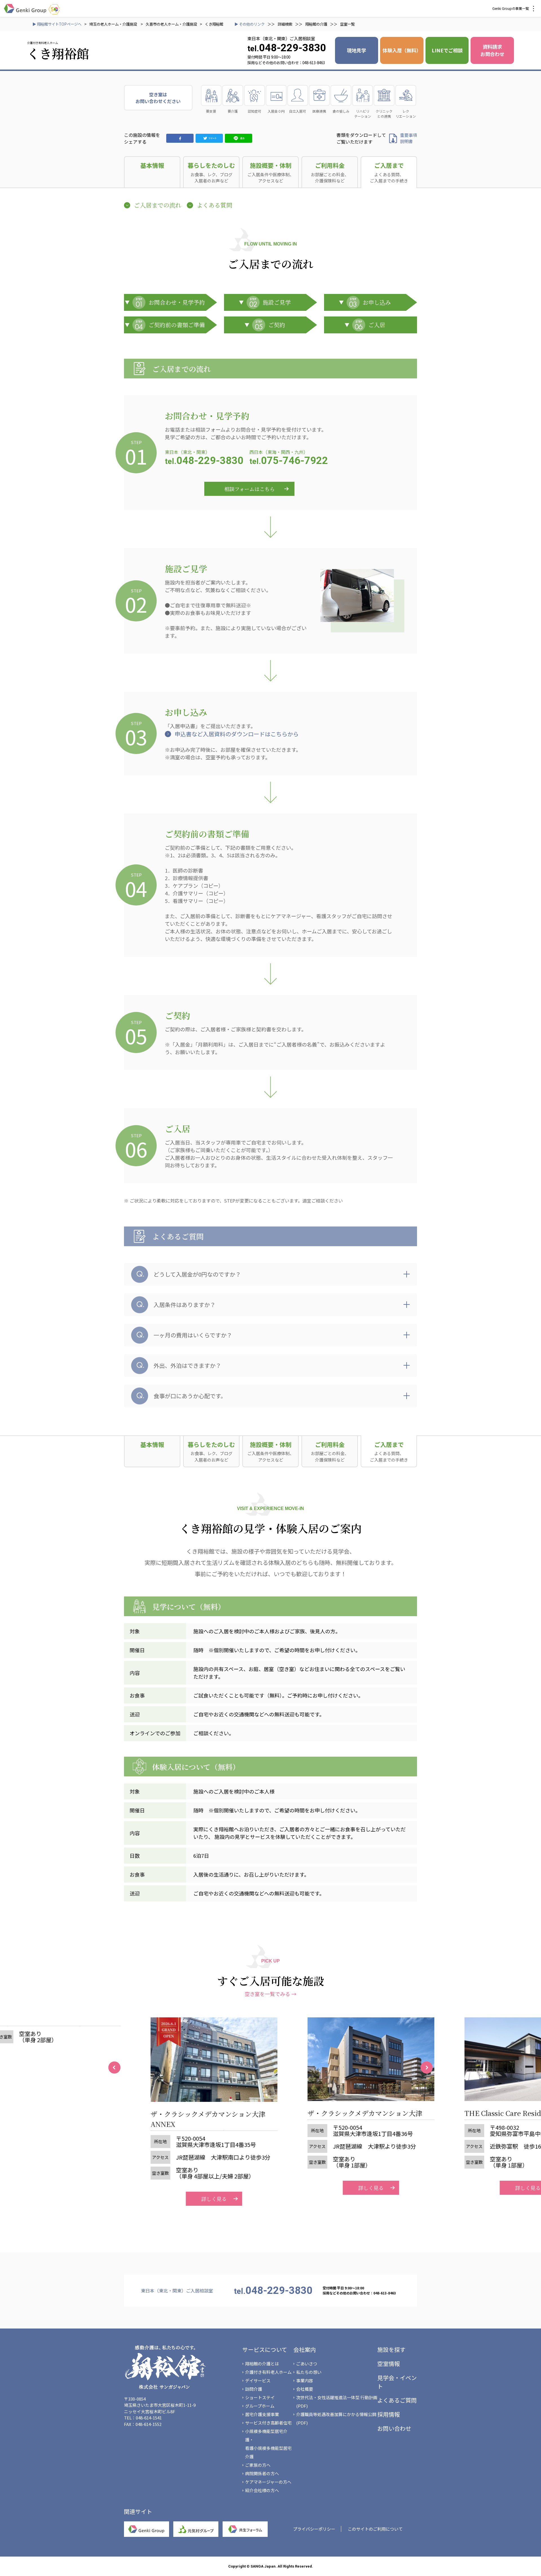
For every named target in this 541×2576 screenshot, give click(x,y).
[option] (192, 2112)
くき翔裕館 (214, 24)
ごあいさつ (307, 2364)
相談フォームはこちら (250, 489)
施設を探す (391, 2349)
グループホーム (260, 2406)
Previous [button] (114, 2068)
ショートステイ (260, 2397)
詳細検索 (285, 24)
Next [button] (427, 2068)
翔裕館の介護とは (262, 2364)
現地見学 (356, 50)
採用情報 (389, 2414)
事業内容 (305, 2380)
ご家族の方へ (258, 2465)
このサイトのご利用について (375, 2529)
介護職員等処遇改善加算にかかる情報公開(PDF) (336, 2418)
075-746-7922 (289, 461)
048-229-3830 (204, 461)
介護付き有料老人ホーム (268, 2372)
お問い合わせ (394, 2428)
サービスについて (265, 2349)
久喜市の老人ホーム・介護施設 (171, 24)
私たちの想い (309, 2372)
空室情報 (389, 2364)
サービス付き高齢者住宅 (268, 2423)
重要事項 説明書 (409, 138)
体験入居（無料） (402, 50)
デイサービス (258, 2380)
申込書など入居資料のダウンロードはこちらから (237, 734)
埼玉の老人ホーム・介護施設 (114, 24)
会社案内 (305, 2349)
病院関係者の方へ (262, 2473)
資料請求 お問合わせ (492, 50)
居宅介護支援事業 (262, 2414)
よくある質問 (214, 205)
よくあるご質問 (397, 2400)
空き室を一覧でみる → (270, 1994)
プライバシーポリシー (314, 2529)
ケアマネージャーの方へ (268, 2482)
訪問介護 (254, 2389)
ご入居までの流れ (158, 205)
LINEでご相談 (447, 50)
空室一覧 (347, 24)
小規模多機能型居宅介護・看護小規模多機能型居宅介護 (268, 2444)
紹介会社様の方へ (262, 2490)
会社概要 (305, 2389)
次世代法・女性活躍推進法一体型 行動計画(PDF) (337, 2402)
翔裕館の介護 (316, 24)
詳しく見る (192, 2199)
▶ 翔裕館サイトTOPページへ (57, 24)
